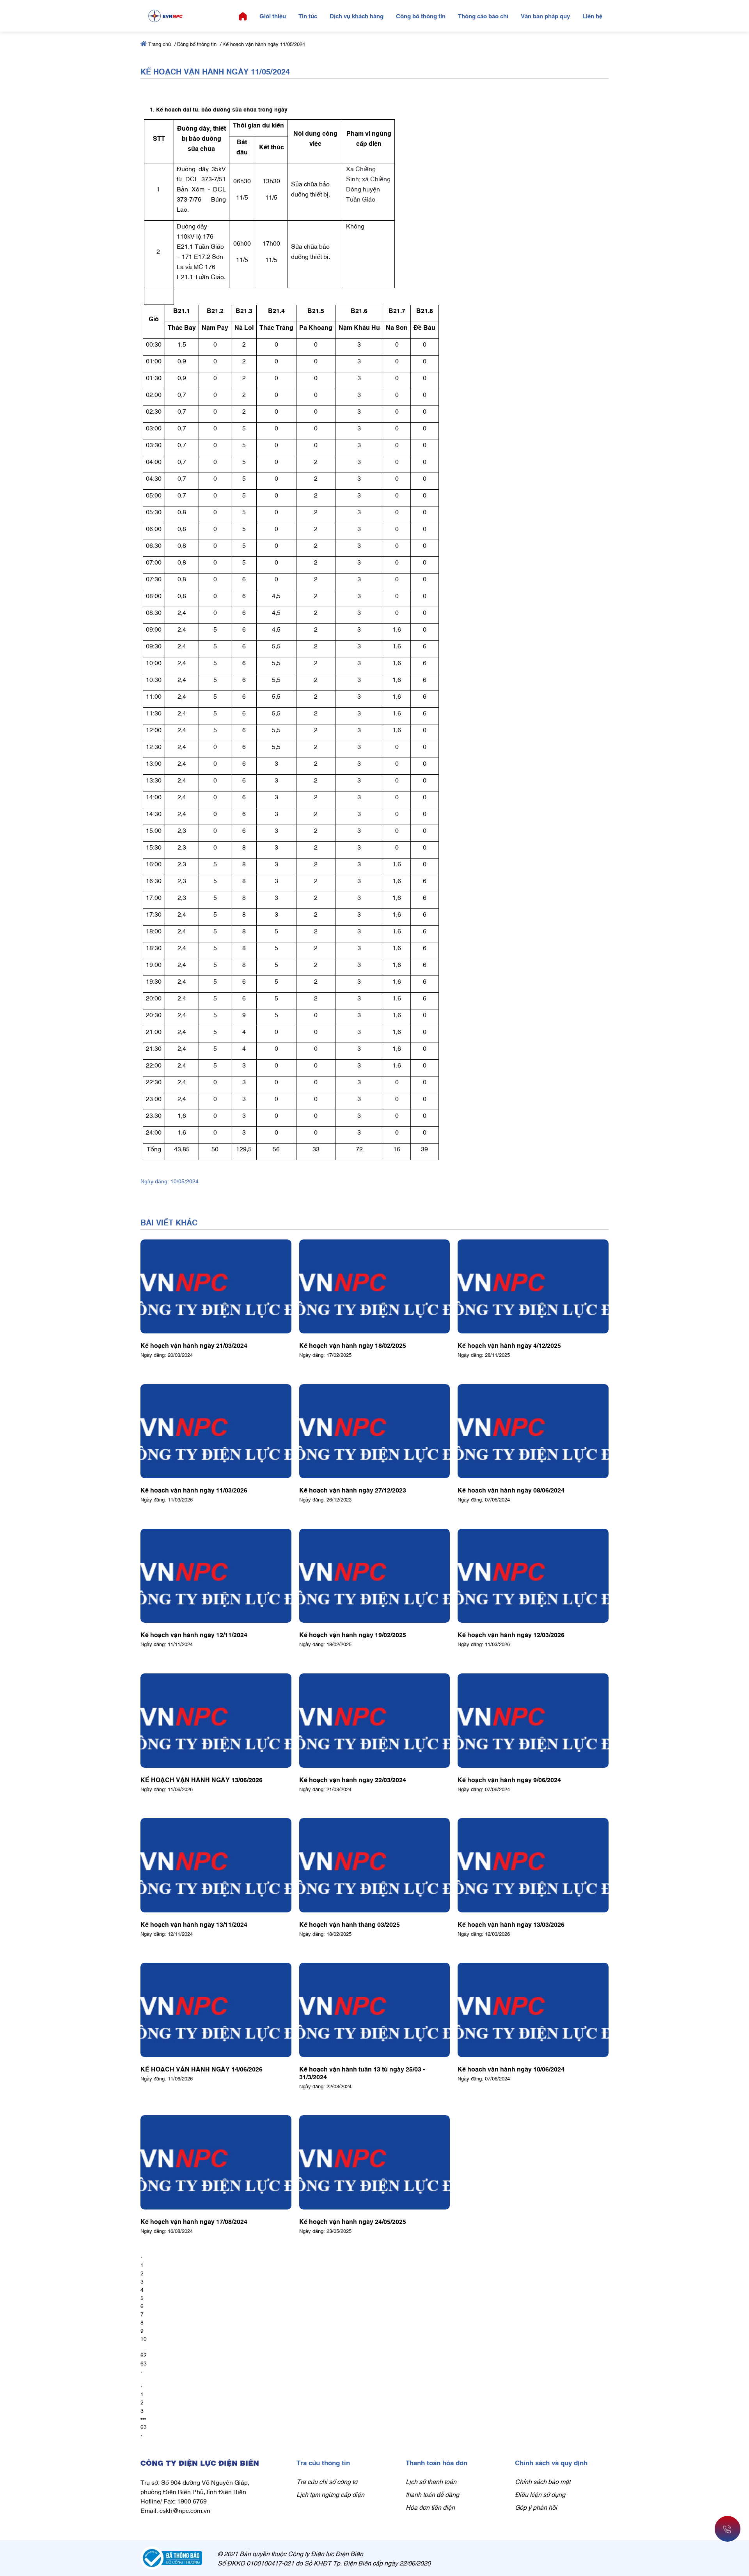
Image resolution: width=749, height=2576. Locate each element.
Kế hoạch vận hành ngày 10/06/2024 (511, 2069)
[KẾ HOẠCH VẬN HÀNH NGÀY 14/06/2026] (216, 2010)
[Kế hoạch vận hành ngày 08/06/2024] (533, 1431)
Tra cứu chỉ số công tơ (327, 2481)
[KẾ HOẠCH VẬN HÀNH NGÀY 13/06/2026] (216, 1721)
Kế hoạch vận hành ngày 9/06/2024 (509, 1779)
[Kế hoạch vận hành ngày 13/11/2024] (216, 1865)
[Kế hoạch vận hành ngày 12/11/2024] (216, 1576)
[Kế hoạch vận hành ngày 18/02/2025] (375, 1287)
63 (144, 2363)
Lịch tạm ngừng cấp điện (330, 2494)
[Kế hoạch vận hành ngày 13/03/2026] (533, 1865)
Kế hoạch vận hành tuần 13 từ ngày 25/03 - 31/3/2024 (362, 2073)
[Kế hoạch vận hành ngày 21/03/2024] (216, 1287)
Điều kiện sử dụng (540, 2494)
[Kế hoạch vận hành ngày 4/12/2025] (533, 1287)
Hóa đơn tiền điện (430, 2507)
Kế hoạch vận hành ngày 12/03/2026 (511, 1634)
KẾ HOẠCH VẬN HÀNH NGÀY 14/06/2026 (201, 2069)
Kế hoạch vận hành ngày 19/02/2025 (353, 1634)
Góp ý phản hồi (536, 2507)
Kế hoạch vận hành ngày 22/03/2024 (353, 1779)
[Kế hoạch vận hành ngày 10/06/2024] (533, 2010)
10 (144, 2338)
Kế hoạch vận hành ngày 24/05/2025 (353, 2221)
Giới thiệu (273, 16)
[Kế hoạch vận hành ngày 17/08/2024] (216, 2162)
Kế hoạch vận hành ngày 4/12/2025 (509, 1345)
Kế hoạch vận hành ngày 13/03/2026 (511, 1924)
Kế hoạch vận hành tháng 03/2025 (350, 1924)
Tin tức (308, 16)
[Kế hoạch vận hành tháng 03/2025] (375, 1865)
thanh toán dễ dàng (432, 2494)
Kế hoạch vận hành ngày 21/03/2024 (194, 1345)
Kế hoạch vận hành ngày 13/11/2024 (194, 1924)
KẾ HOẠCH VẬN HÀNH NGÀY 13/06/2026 (201, 1779)
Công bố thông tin (421, 16)
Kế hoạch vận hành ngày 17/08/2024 (194, 2221)
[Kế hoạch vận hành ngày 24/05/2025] (375, 2162)
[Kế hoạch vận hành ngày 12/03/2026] (533, 1576)
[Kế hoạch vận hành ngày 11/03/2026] (216, 1431)
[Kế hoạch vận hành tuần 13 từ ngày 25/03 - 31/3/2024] (375, 2010)
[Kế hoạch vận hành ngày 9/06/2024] (533, 1721)
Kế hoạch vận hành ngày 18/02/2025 (353, 1345)
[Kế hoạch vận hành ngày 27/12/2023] (375, 1431)
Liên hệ (592, 16)
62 (144, 2355)
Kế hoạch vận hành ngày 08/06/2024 (511, 1490)
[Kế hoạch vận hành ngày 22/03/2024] (375, 1721)
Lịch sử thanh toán (431, 2481)
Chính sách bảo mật (543, 2481)
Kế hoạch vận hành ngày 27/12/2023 (353, 1490)
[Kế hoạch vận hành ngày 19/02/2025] (375, 1576)
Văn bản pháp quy (545, 16)
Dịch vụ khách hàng (357, 16)
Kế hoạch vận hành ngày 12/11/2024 (194, 1634)
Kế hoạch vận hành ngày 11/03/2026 (194, 1490)
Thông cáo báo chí (483, 16)
